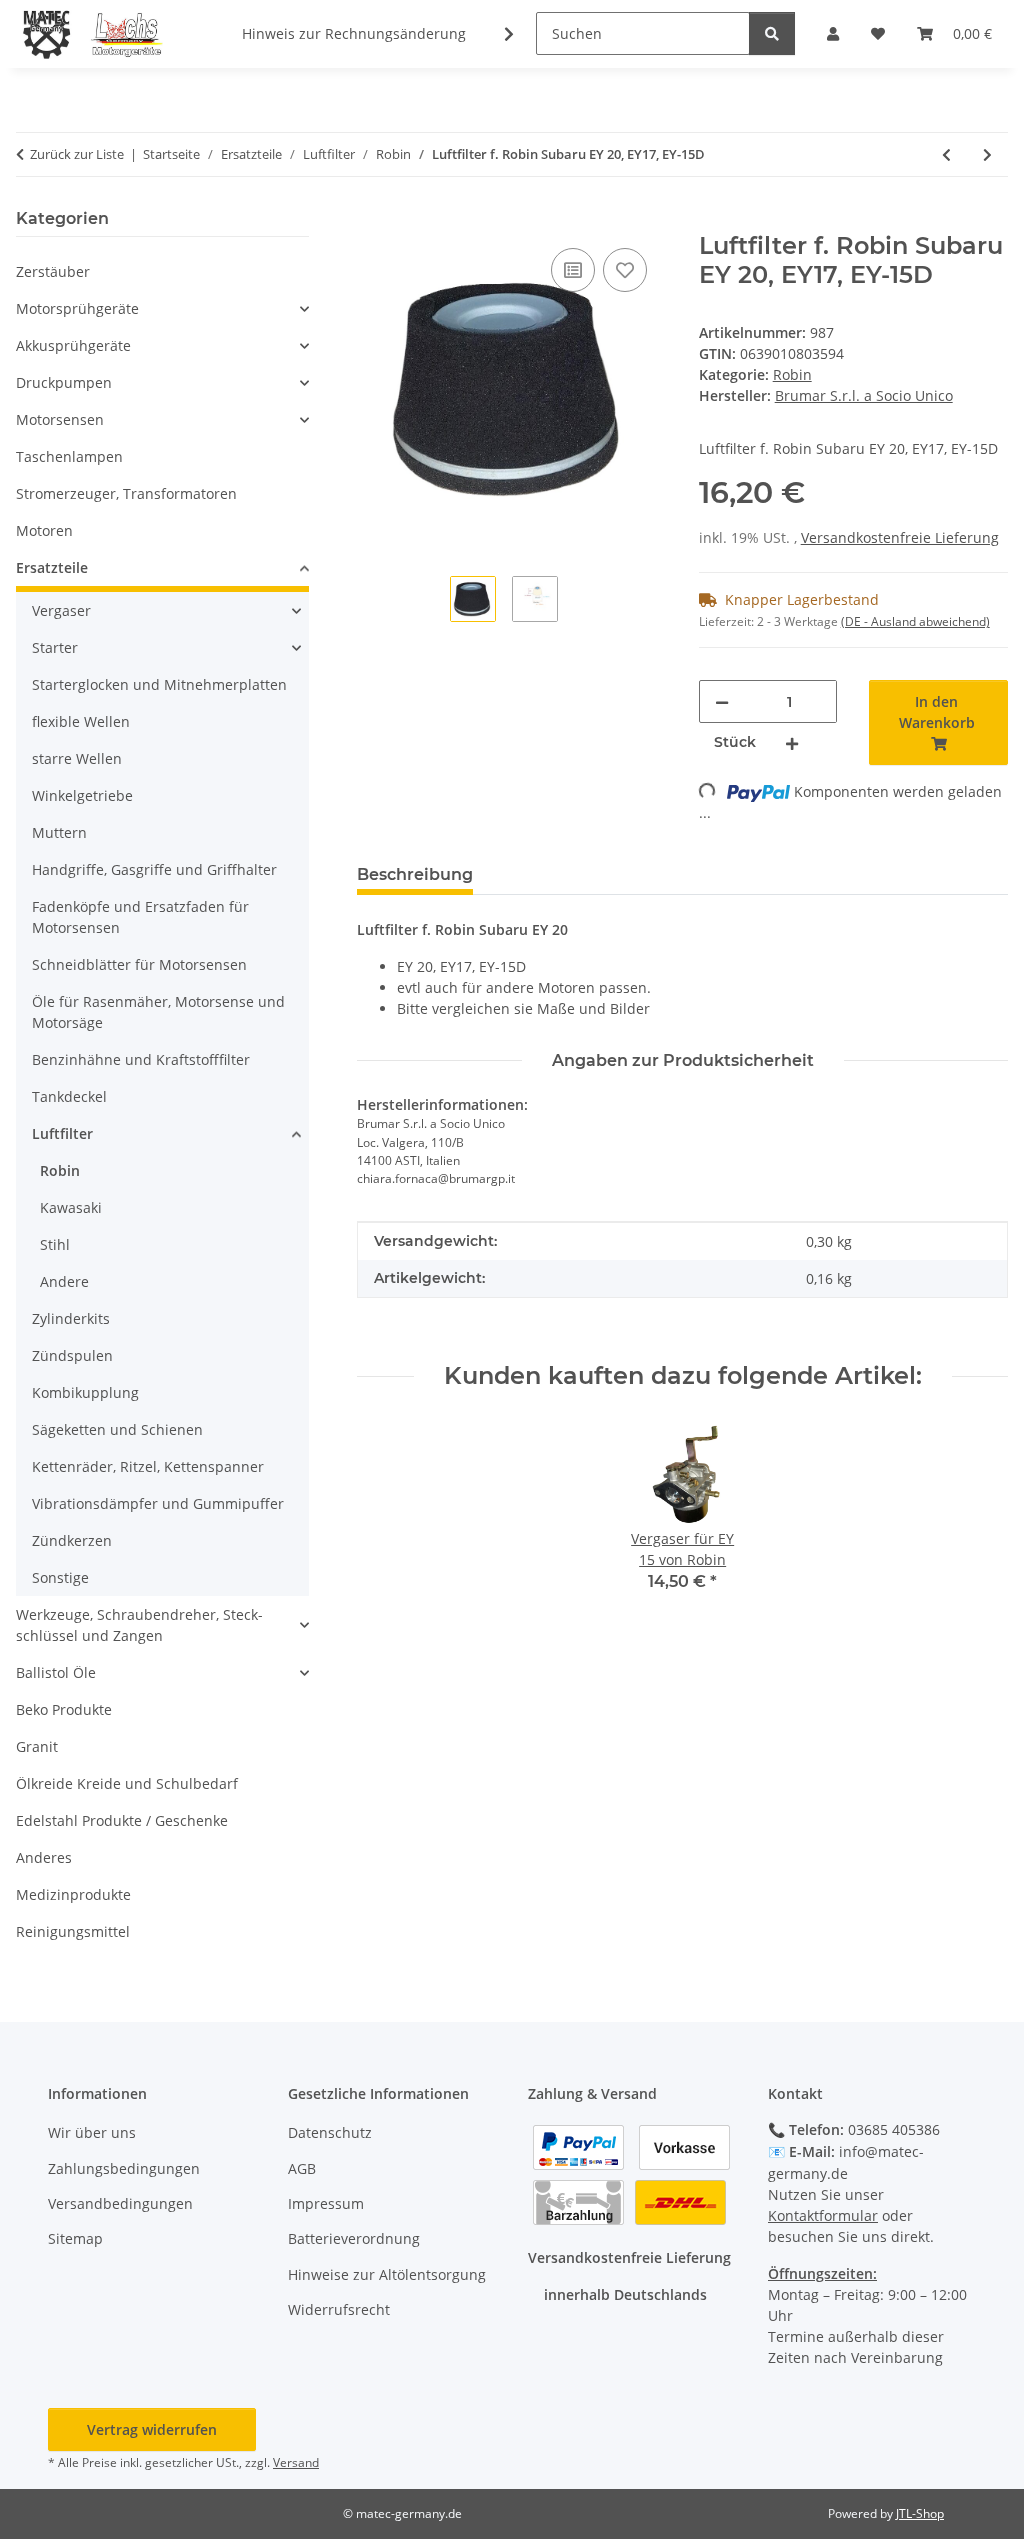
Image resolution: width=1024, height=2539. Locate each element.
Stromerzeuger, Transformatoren (126, 493)
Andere (64, 1281)
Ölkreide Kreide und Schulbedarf (127, 1783)
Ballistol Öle (56, 1672)
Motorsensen (60, 419)
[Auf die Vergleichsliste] (573, 270)
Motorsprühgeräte (77, 308)
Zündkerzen (72, 1540)
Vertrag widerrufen (152, 2429)
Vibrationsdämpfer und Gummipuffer (158, 1503)
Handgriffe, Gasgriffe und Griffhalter (154, 869)
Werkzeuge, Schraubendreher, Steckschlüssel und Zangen (139, 1625)
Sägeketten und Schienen (117, 1429)
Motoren (44, 530)
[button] (496, 34)
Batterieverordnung (354, 2238)
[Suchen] (772, 33)
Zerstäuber (53, 271)
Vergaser (61, 610)
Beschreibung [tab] (415, 874)
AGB (302, 2168)
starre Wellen (77, 758)
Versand (296, 2462)
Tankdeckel (69, 1096)
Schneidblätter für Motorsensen (139, 964)
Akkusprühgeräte (73, 345)
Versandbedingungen (120, 2203)
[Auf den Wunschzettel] (625, 270)
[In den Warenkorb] (373, 221)
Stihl (55, 1244)
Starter (55, 647)
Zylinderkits (71, 1318)
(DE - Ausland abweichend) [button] (915, 621)
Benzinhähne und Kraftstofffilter (141, 1059)
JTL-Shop (920, 2513)
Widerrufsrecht (339, 2309)
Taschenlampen (69, 456)
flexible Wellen (81, 721)
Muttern (59, 832)
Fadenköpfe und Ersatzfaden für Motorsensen (140, 917)
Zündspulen (72, 1355)
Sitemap (75, 2238)
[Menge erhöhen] (792, 742)
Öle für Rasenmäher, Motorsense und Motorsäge (158, 1012)
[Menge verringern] (722, 701)
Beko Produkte (64, 1709)
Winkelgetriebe (82, 795)
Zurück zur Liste (77, 154)
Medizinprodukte (73, 1894)
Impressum (326, 2203)
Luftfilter (62, 1133)
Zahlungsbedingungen (124, 2168)
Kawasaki (71, 1207)
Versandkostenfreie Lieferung (900, 537)
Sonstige (60, 1577)
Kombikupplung (85, 1392)
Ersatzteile (52, 567)
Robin (792, 374)
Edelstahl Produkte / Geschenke (122, 1820)
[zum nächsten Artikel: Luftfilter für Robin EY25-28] (987, 154)
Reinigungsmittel (73, 1931)
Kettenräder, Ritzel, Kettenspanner (148, 1466)
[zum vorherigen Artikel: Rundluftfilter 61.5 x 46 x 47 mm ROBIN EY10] (946, 154)
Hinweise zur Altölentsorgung (387, 2274)
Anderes (44, 1857)
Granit (37, 1746)
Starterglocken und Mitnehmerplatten (159, 684)
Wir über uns (92, 2132)
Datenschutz (330, 2132)
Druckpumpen (64, 382)
